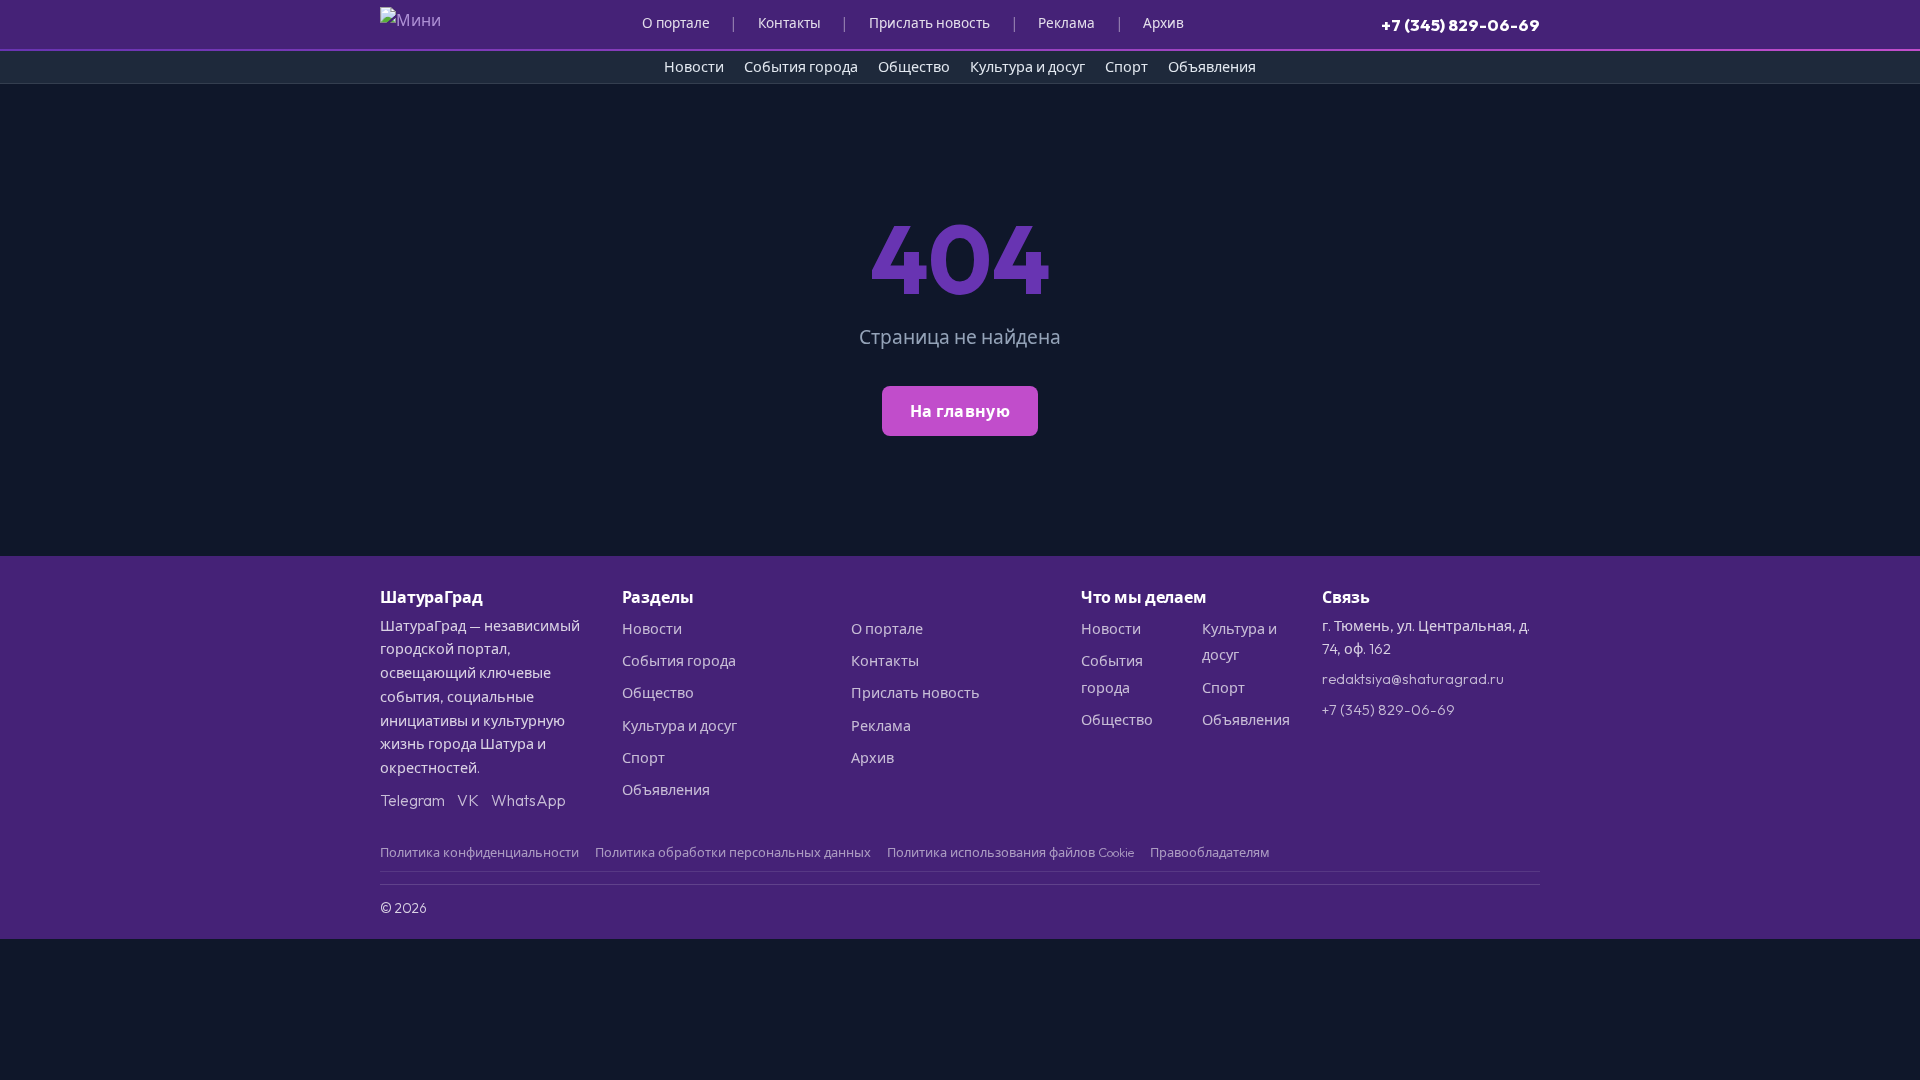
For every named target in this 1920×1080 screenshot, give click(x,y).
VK (468, 800)
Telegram (412, 800)
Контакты (789, 23)
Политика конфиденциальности (479, 852)
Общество (914, 67)
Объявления (1212, 67)
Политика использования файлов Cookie (1010, 852)
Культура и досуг (1027, 67)
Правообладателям (1210, 852)
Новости (694, 67)
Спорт (1126, 67)
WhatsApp (528, 800)
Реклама (1066, 23)
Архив (1163, 23)
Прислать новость (929, 23)
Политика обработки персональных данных (733, 852)
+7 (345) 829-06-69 (1460, 24)
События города (801, 67)
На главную (960, 411)
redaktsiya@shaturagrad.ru (1413, 679)
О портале (676, 23)
